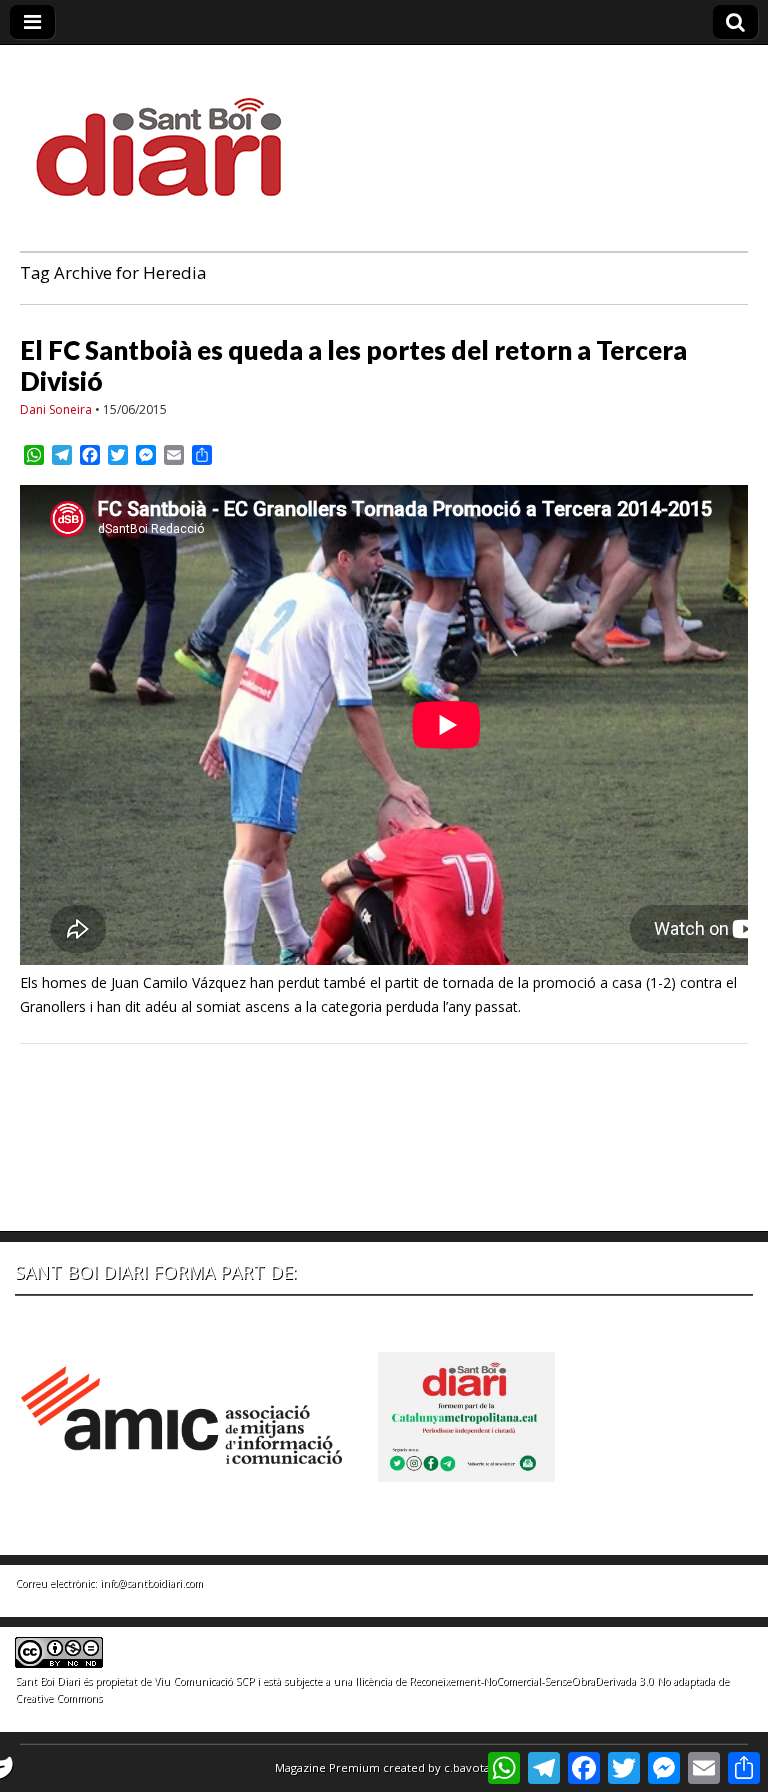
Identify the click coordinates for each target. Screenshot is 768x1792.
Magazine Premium (327, 1767)
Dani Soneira (56, 409)
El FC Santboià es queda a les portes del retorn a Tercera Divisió (353, 365)
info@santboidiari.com (151, 1583)
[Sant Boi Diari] (170, 133)
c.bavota (467, 1767)
